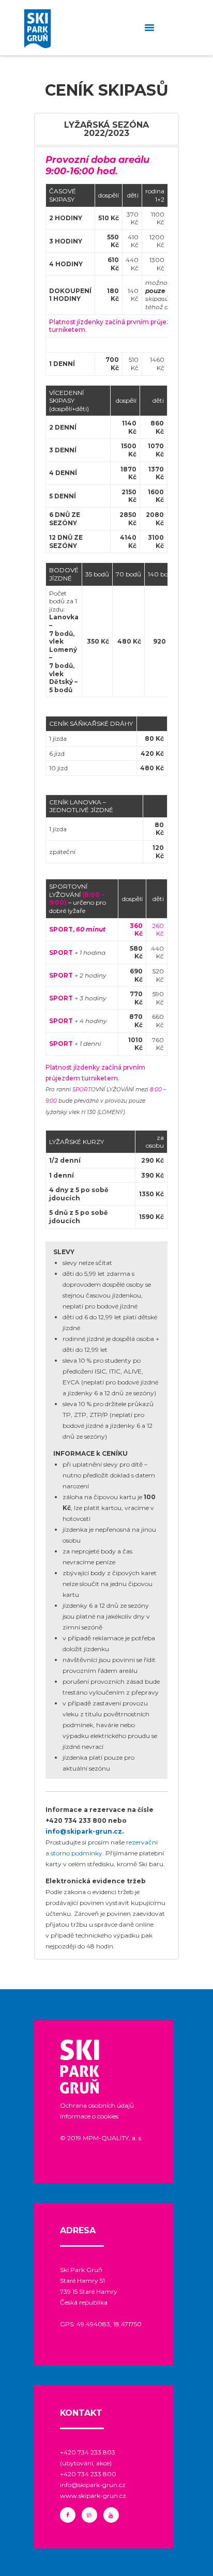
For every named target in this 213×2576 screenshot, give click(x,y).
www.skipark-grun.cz (93, 2496)
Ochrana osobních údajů (97, 2105)
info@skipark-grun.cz (84, 1831)
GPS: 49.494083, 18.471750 (101, 2324)
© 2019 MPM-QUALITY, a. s (101, 2138)
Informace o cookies (89, 2116)
